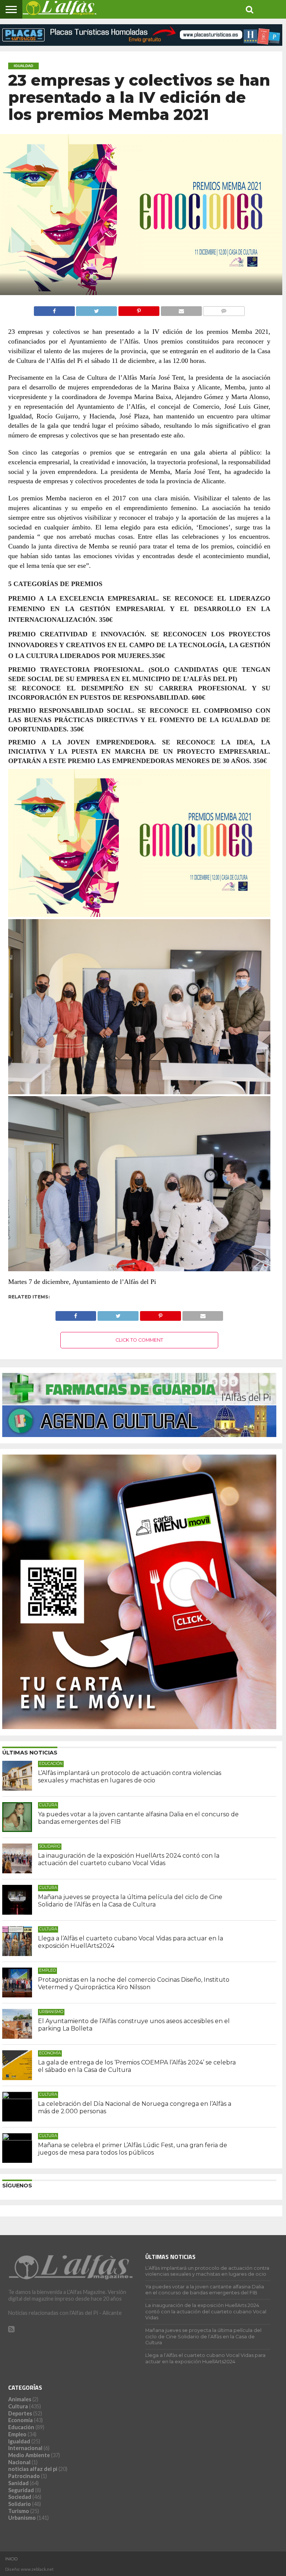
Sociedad (20, 2497)
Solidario (20, 2504)
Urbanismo (22, 2518)
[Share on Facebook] (54, 309)
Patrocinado (24, 2476)
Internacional (25, 2448)
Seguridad (21, 2490)
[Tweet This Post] (97, 309)
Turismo (19, 2511)
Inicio (12, 2559)
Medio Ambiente (29, 2455)
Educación (21, 2427)
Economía (20, 2420)
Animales (20, 2399)
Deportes (20, 2413)
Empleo (17, 2434)
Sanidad (18, 2483)
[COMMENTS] (224, 309)
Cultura (18, 2406)
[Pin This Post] (139, 309)
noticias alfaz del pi (33, 2469)
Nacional (19, 2462)
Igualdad (19, 2441)
